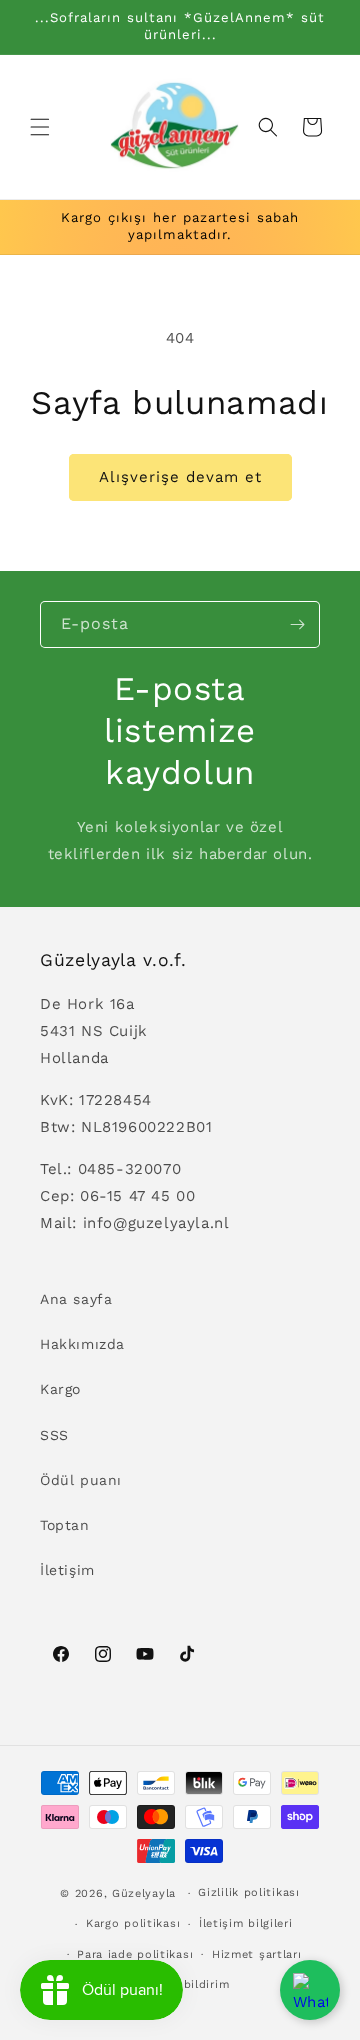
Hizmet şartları (257, 1954)
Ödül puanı (81, 1480)
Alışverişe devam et (180, 477)
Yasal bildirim (189, 1984)
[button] (40, 127)
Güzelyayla (144, 1893)
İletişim (67, 1570)
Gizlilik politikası (248, 1892)
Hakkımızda (82, 1344)
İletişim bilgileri (246, 1923)
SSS (54, 1435)
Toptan (65, 1525)
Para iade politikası (135, 1954)
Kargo (60, 1389)
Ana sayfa (76, 1299)
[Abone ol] (297, 624)
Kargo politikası (133, 1923)
